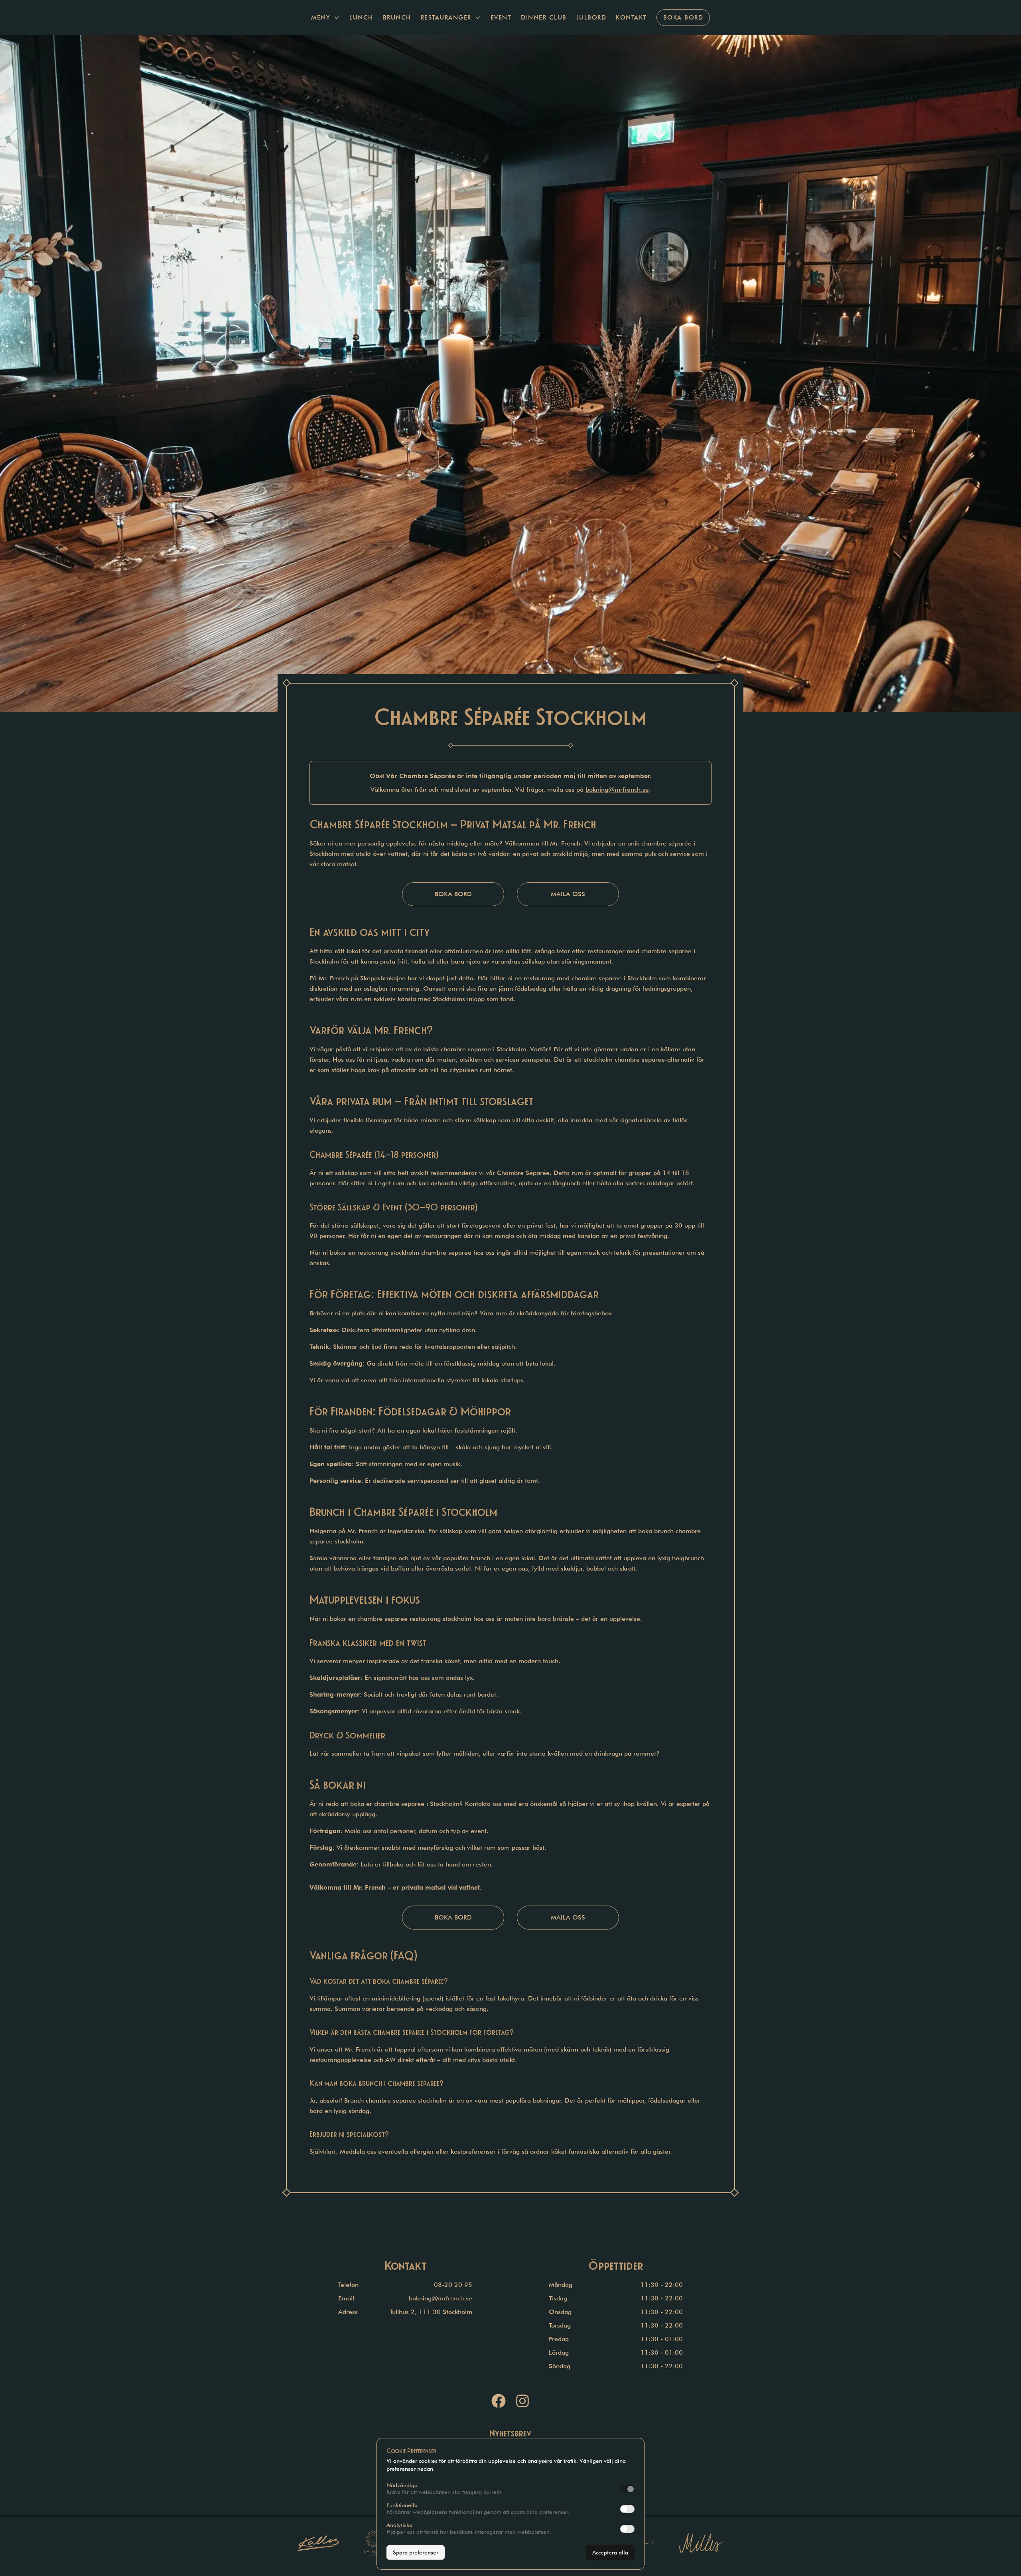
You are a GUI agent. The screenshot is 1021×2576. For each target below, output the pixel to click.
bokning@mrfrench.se (617, 789)
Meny (321, 18)
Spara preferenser (416, 2552)
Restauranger (446, 18)
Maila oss (568, 894)
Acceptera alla (610, 2552)
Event (501, 18)
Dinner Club (544, 18)
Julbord (591, 18)
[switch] (627, 2489)
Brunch (397, 18)
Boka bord (683, 18)
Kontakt (631, 18)
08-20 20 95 (453, 2285)
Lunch (361, 18)
